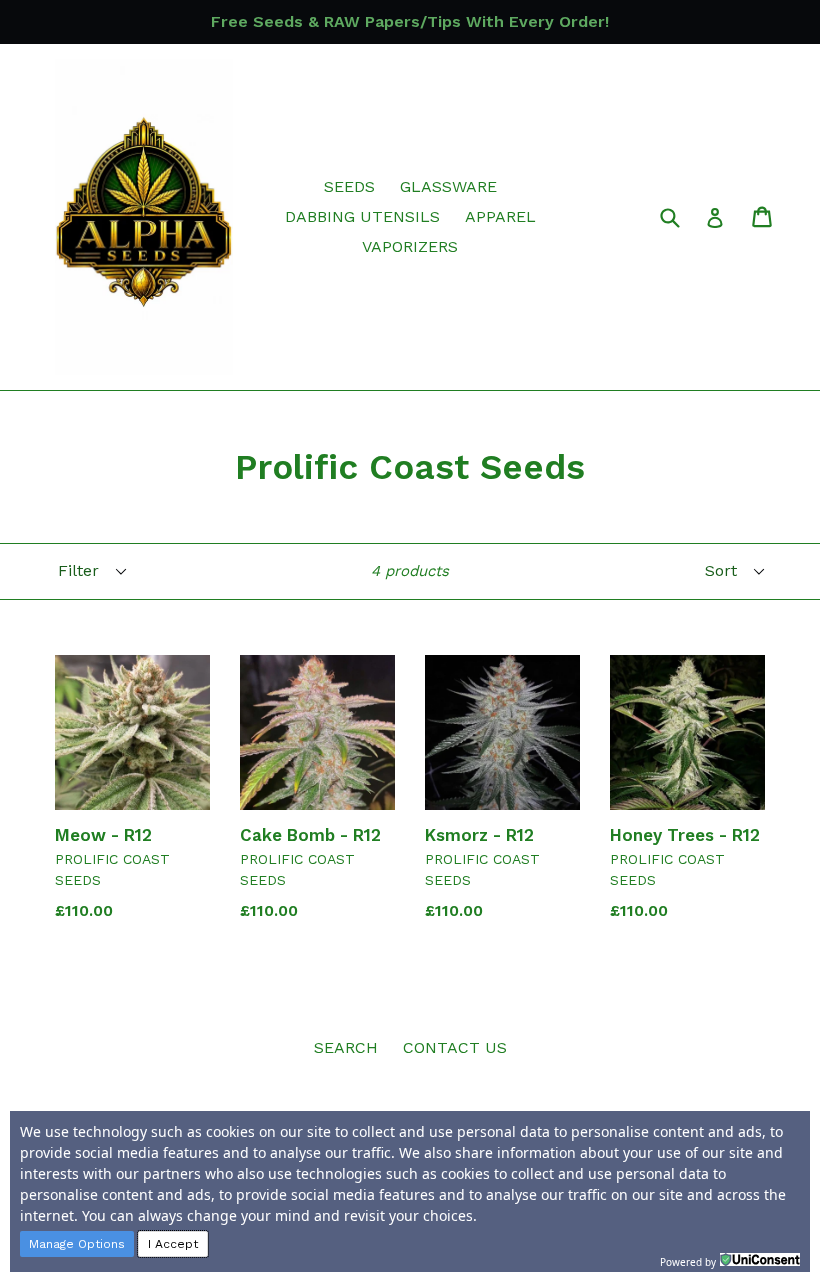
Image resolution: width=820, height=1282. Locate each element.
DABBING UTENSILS (362, 216)
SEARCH (346, 1047)
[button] (77, 1244)
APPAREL (500, 216)
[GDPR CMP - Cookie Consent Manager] (760, 1260)
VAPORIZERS (410, 246)
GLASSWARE (448, 186)
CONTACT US (455, 1047)
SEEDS (349, 186)
